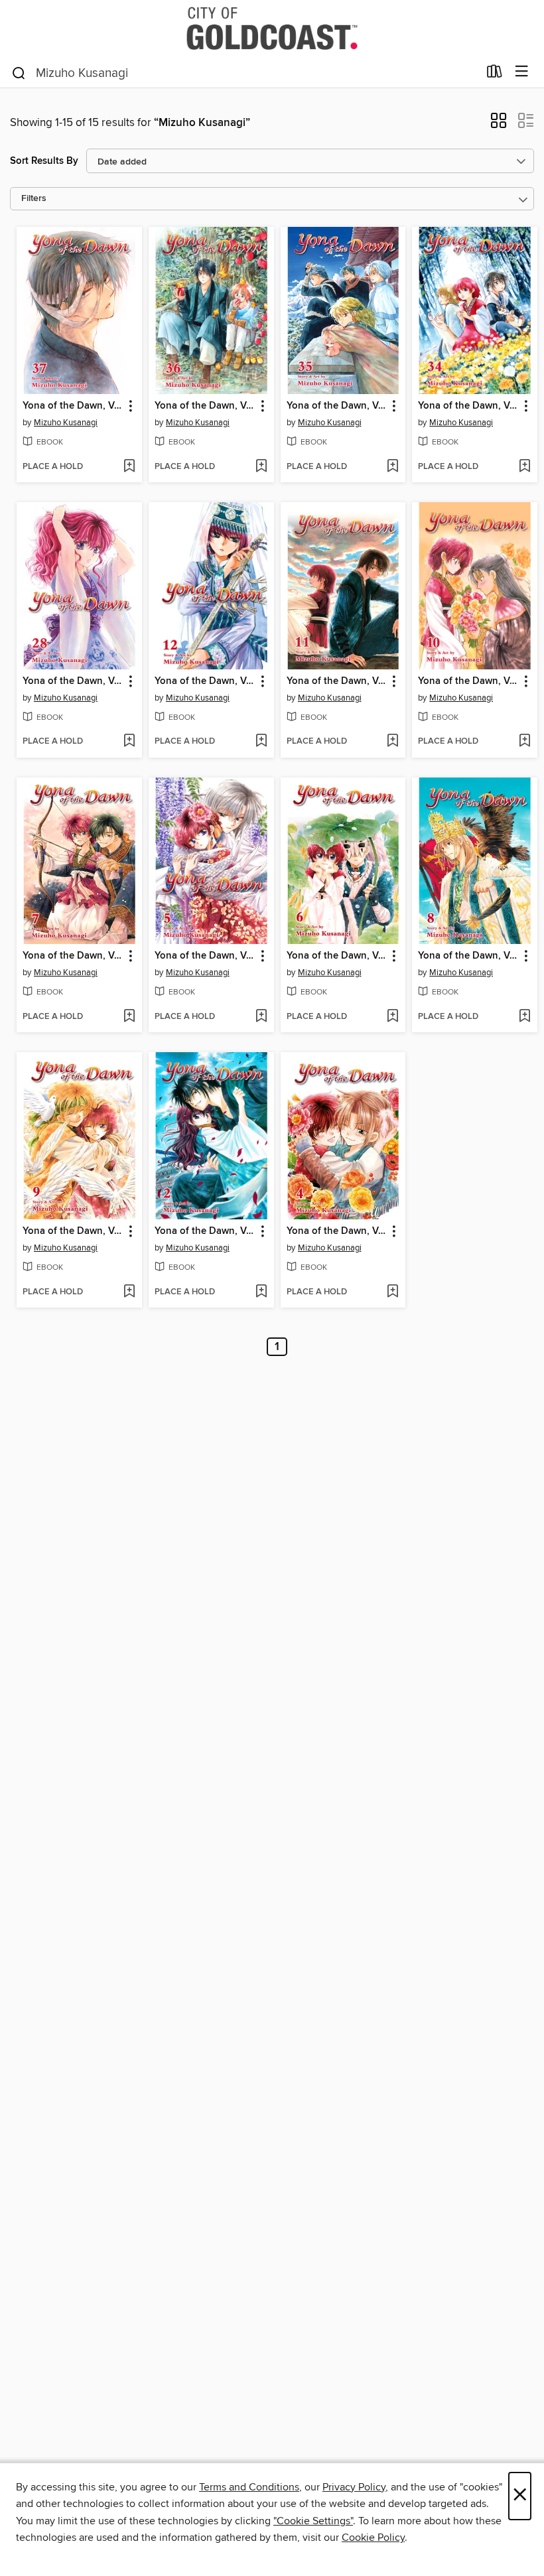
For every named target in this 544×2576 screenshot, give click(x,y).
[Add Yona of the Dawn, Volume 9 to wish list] (129, 1292)
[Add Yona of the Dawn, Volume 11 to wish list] (392, 742)
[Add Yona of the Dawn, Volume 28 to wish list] (129, 742)
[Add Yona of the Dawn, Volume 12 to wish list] (261, 742)
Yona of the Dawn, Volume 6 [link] (337, 956)
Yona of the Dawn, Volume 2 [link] (205, 1231)
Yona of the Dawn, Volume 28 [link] (73, 681)
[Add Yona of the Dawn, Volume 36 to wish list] (261, 467)
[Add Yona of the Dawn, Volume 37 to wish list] (129, 467)
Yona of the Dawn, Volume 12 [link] (205, 681)
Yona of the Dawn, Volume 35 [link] (337, 406)
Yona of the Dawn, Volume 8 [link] (468, 956)
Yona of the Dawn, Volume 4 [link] (337, 1231)
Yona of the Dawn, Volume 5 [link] (205, 956)
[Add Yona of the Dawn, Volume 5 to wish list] (261, 1017)
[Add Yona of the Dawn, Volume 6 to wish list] (392, 1017)
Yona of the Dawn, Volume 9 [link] (73, 1231)
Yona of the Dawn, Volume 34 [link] (468, 406)
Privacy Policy (354, 2487)
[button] (499, 125)
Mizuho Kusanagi (66, 423)
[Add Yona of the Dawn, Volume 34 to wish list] (524, 467)
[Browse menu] (522, 72)
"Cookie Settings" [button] (313, 2521)
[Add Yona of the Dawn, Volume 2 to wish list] (261, 1292)
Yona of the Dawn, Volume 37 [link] (73, 406)
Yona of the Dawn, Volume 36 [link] (205, 406)
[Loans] (495, 74)
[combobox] (244, 73)
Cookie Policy (373, 2538)
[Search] (19, 72)
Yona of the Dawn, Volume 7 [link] (73, 956)
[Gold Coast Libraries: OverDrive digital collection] (272, 28)
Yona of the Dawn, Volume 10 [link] (468, 681)
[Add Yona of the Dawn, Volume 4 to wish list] (392, 1292)
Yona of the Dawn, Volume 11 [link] (337, 681)
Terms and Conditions (249, 2487)
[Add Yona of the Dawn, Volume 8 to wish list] (524, 1017)
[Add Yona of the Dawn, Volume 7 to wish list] (129, 1017)
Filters (34, 199)
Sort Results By (44, 161)
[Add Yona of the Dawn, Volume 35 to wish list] (392, 467)
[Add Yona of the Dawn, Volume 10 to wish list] (524, 742)
